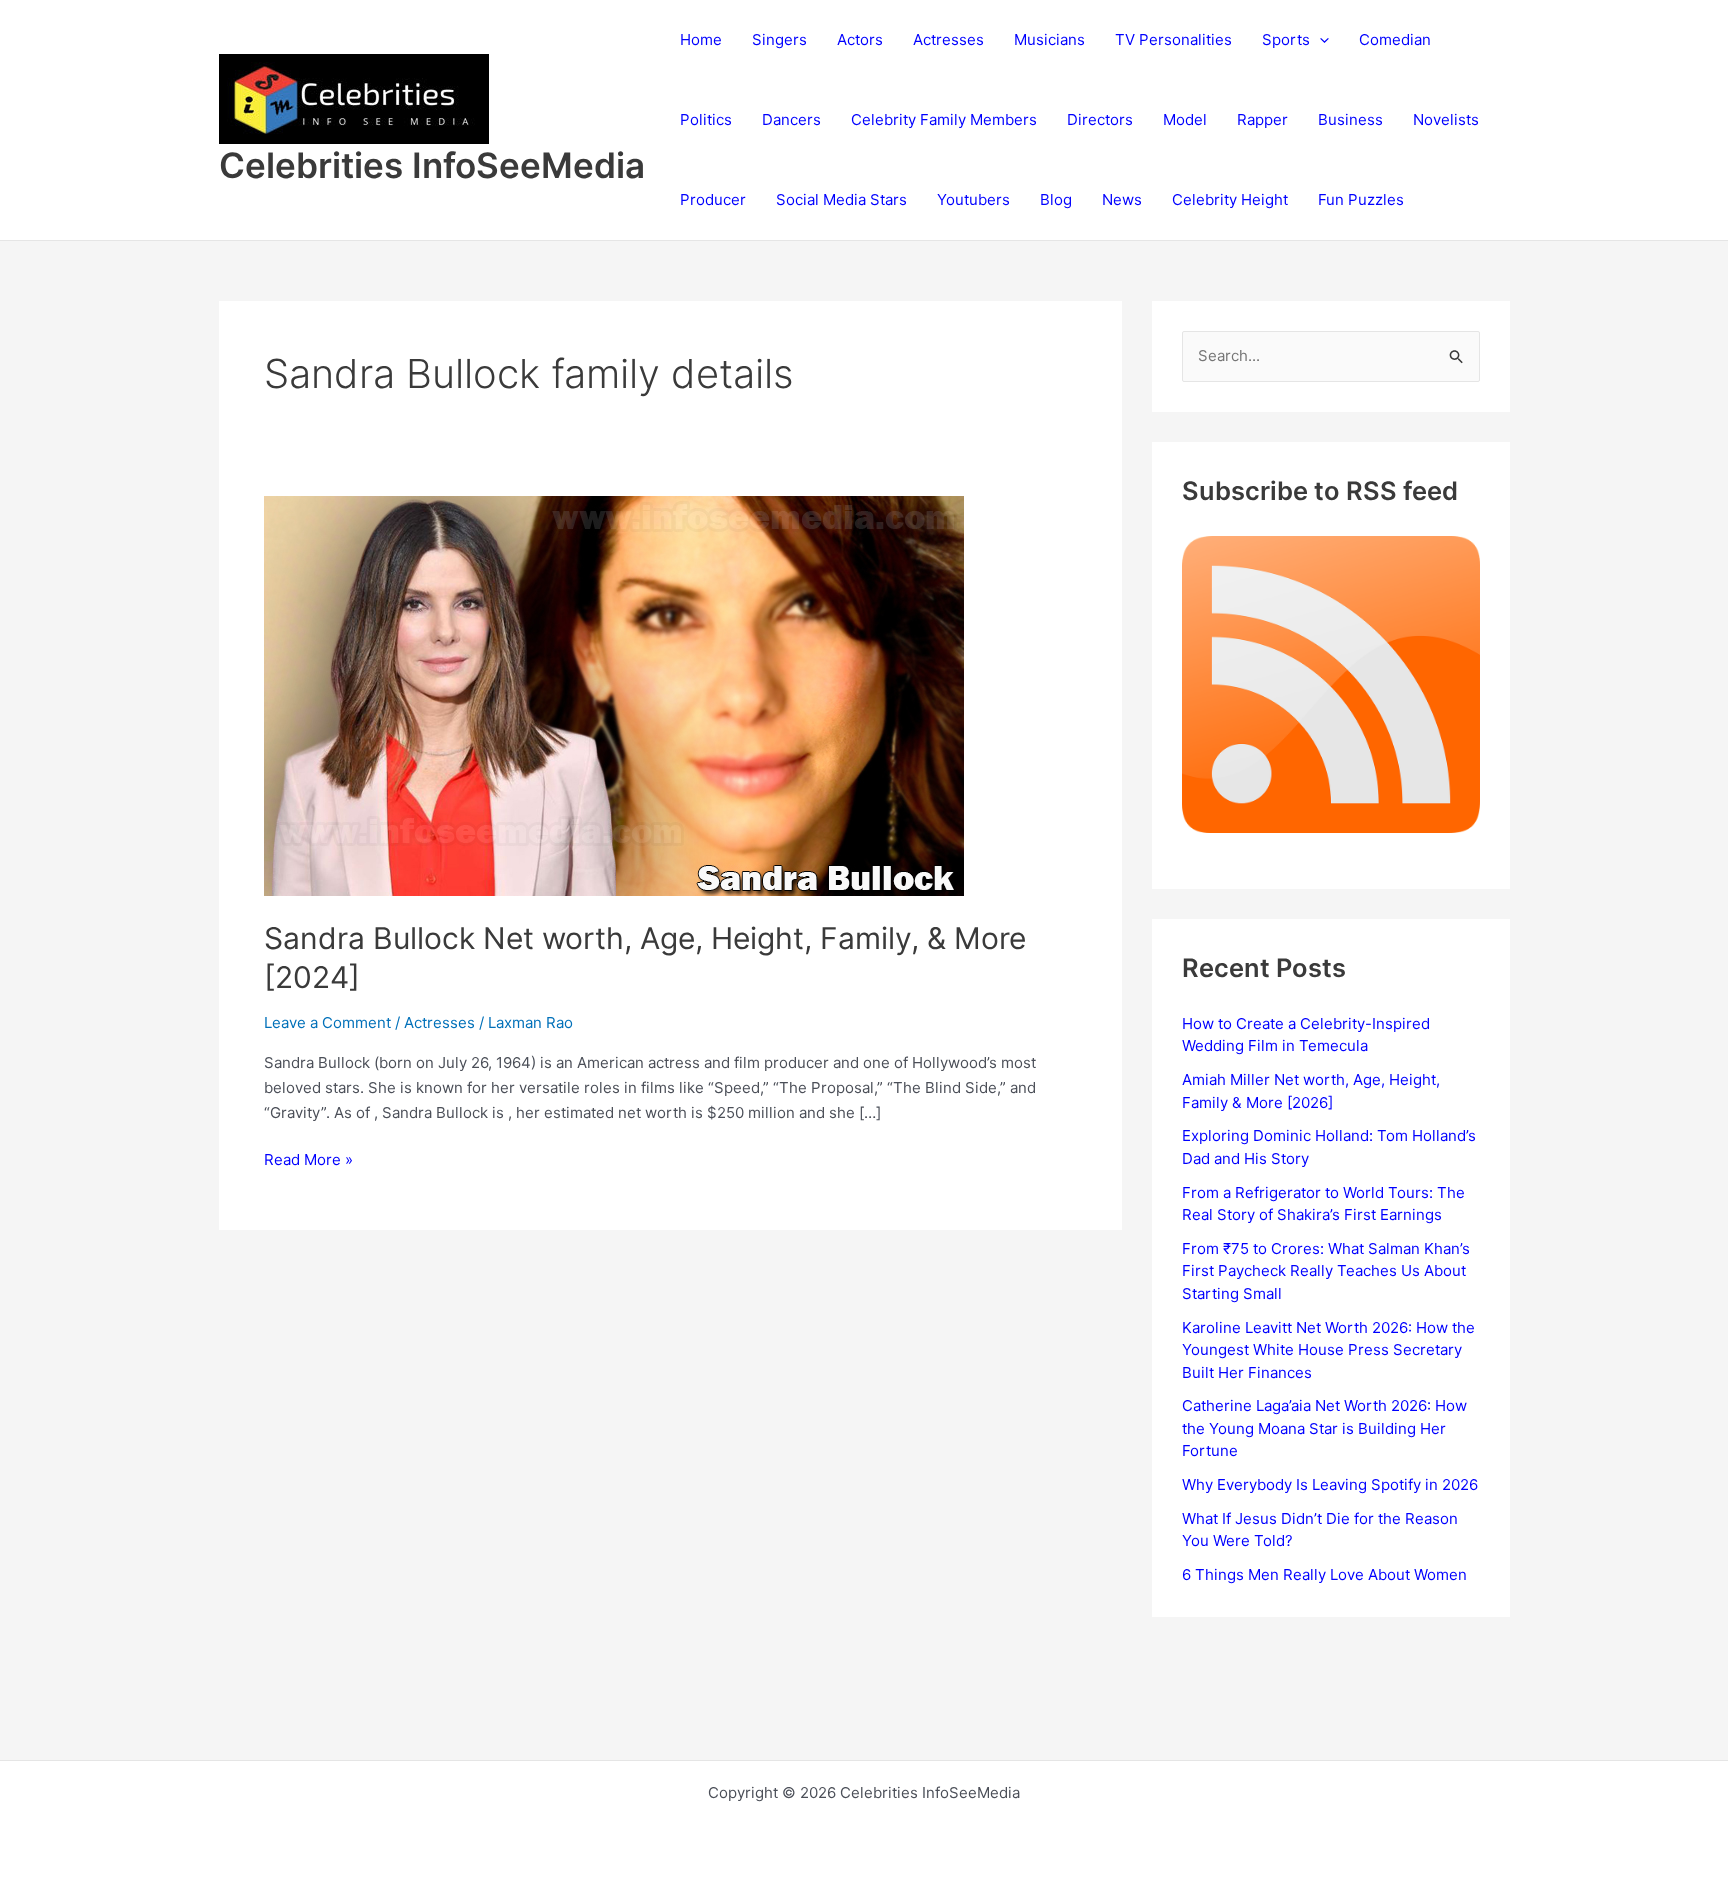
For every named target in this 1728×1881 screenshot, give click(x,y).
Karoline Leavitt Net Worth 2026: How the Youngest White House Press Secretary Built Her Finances (1328, 1350)
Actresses (948, 39)
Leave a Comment (327, 1022)
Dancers (791, 119)
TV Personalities (1173, 39)
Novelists (1446, 119)
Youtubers (973, 199)
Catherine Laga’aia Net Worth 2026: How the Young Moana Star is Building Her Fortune (1324, 1428)
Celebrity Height (1230, 199)
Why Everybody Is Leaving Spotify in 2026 (1330, 1484)
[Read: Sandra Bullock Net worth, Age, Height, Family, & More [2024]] (614, 694)
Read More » (308, 1161)
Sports (1286, 39)
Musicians (1049, 39)
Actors (860, 39)
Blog (1056, 199)
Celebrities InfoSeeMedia (432, 165)
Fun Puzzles (1361, 199)
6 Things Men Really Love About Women (1324, 1574)
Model (1185, 119)
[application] (1319, 40)
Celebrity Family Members (944, 119)
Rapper (1262, 119)
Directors (1100, 119)
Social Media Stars (841, 199)
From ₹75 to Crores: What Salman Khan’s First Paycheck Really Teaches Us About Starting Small (1326, 1271)
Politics (706, 119)
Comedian (1395, 39)
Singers (779, 39)
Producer (713, 199)
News (1122, 199)
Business (1350, 119)
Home (701, 39)
